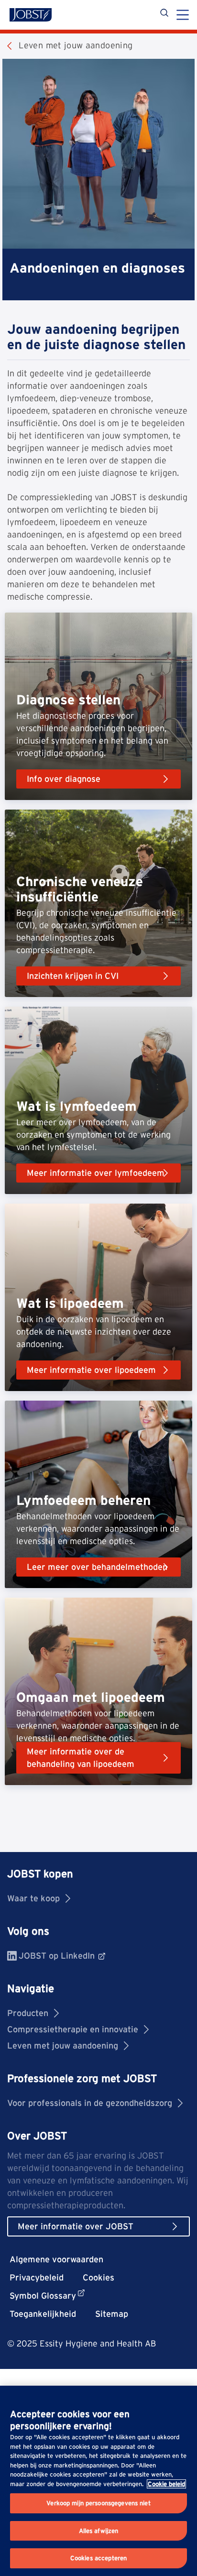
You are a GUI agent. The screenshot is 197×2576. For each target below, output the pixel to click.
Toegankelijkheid (43, 2314)
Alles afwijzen (99, 2531)
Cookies (98, 2277)
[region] (98, 2481)
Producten (28, 2013)
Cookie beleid (166, 2484)
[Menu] (183, 16)
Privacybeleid (37, 2277)
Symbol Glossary (43, 2296)
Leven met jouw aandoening (63, 2045)
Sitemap (112, 2314)
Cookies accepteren (98, 2558)
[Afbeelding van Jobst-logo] (31, 15)
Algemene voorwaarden (56, 2259)
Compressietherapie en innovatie (73, 2029)
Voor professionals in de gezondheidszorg (90, 2103)
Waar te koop (33, 1898)
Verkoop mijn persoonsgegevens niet (98, 2503)
